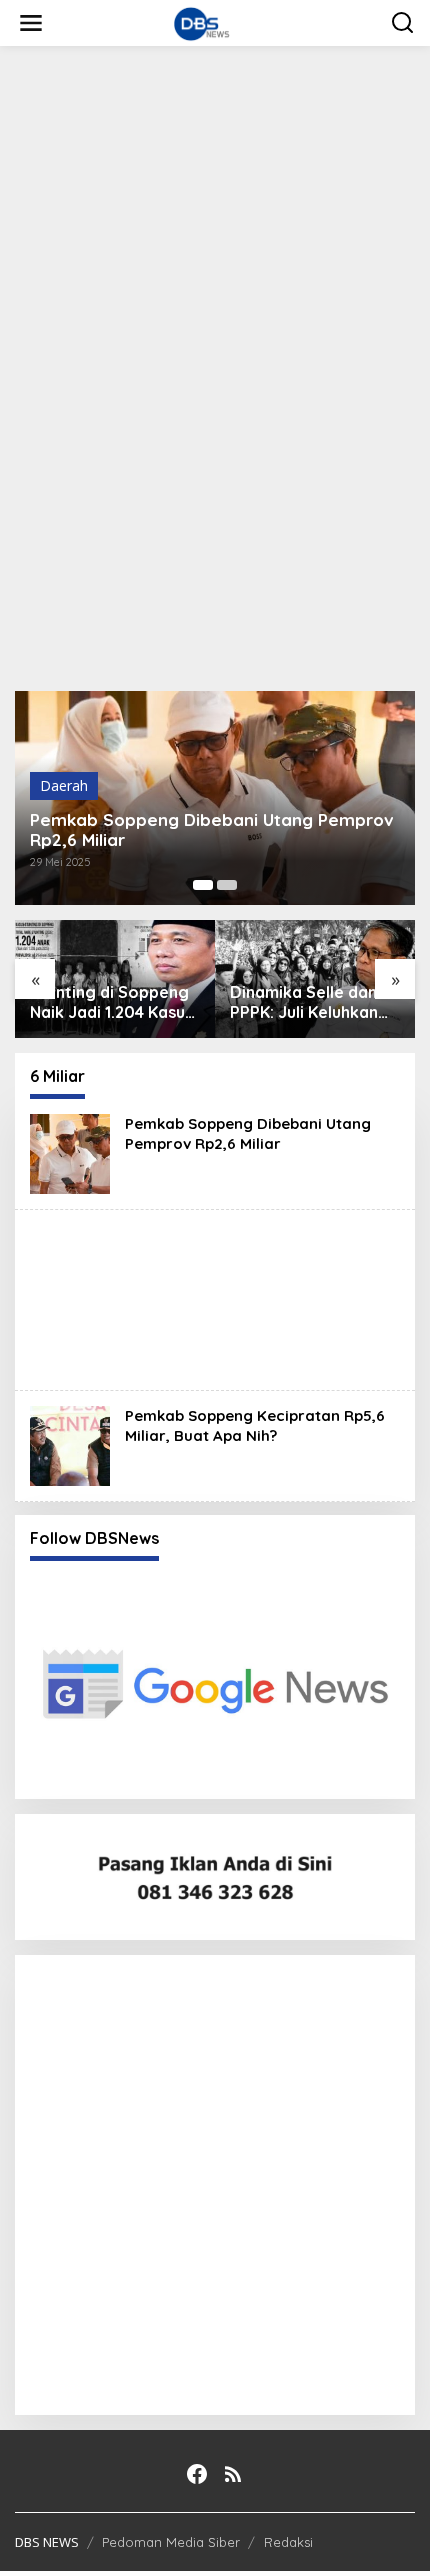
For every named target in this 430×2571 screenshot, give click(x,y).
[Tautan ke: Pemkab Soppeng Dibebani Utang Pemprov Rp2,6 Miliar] (70, 1152)
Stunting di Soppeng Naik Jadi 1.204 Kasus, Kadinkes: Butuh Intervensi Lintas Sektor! (113, 1003)
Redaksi (288, 2542)
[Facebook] (197, 2474)
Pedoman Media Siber (171, 2542)
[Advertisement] (215, 286)
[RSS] (233, 2474)
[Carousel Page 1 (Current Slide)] (203, 885)
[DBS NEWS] (219, 21)
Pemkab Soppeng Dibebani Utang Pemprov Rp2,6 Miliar (212, 830)
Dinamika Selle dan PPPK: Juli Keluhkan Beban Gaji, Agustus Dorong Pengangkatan (307, 1003)
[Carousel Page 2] (227, 885)
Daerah (64, 785)
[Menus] (31, 23)
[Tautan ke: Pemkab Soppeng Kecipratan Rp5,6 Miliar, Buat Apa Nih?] (70, 1444)
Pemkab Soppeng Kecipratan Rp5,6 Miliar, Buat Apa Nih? (255, 1425)
